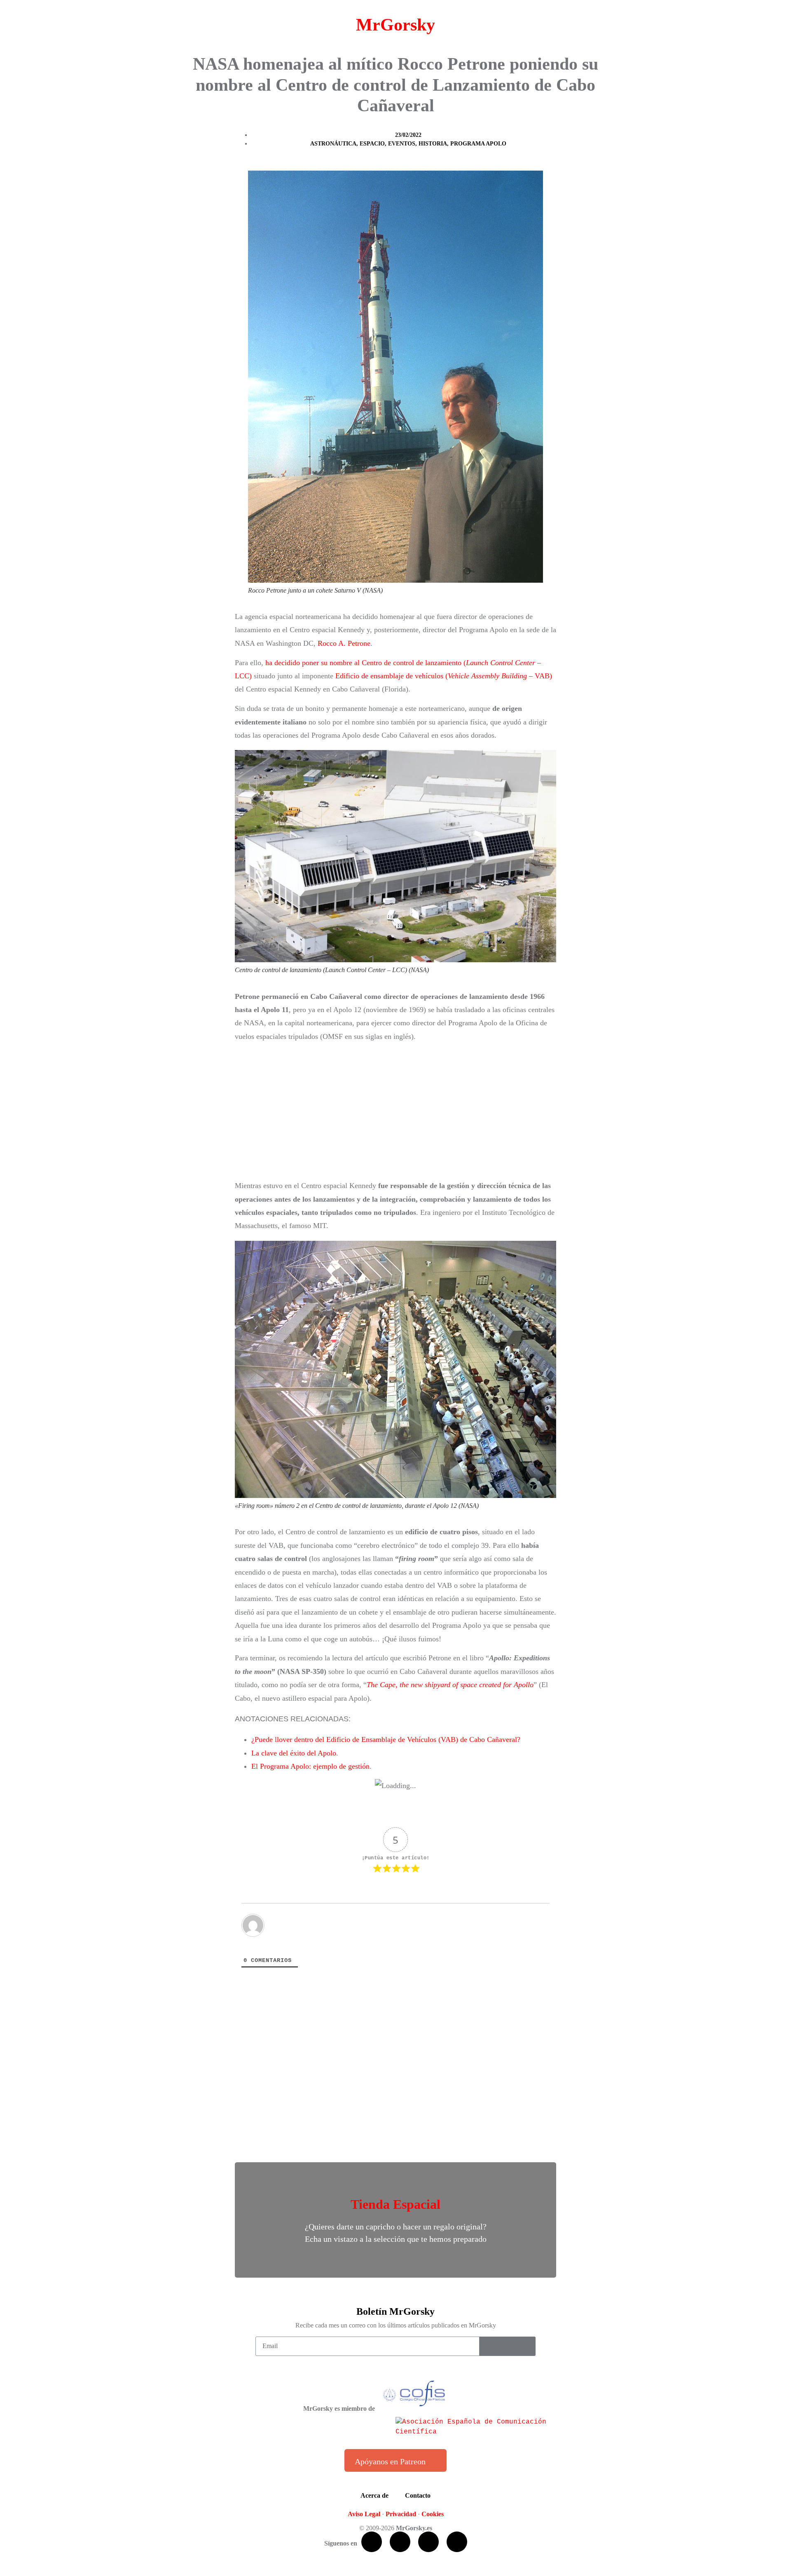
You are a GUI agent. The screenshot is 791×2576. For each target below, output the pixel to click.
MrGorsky (395, 25)
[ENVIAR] (508, 2346)
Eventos (402, 144)
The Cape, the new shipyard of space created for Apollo (450, 1685)
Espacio (372, 144)
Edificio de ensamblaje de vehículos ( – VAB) (444, 676)
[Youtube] (428, 2542)
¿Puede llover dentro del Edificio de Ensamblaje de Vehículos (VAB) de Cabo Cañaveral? (386, 1739)
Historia (433, 144)
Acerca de (374, 2495)
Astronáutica (333, 144)
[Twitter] (400, 2542)
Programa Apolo (478, 144)
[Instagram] (457, 2542)
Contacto (418, 2495)
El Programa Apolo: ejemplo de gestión (310, 1766)
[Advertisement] (395, 1111)
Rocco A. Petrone (344, 643)
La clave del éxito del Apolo (294, 1753)
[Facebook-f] (372, 2542)
